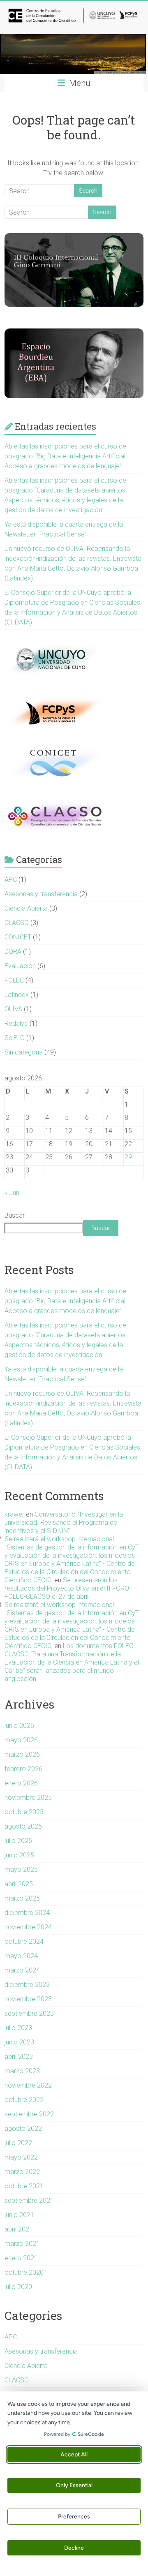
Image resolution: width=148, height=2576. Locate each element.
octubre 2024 (24, 1941)
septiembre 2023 (29, 2013)
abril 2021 (19, 2229)
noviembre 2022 (28, 2085)
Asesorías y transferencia (41, 894)
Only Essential (74, 2485)
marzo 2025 (22, 1898)
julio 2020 (18, 2287)
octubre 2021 (24, 2186)
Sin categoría (24, 1052)
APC (11, 880)
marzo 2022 (22, 2172)
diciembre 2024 (27, 1913)
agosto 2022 (23, 2129)
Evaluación (20, 966)
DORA (13, 952)
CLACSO (17, 923)
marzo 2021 (22, 2244)
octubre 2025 (24, 1812)
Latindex (17, 995)
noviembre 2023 (28, 1999)
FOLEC (14, 980)
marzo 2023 (22, 2071)
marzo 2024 (22, 1970)
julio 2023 (18, 2028)
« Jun (12, 1193)
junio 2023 (19, 2042)
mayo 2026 (21, 1740)
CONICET (18, 937)
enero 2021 (21, 2258)
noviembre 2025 (28, 1798)
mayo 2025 (21, 1870)
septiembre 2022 (29, 2114)
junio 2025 (19, 1855)
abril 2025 (19, 1884)
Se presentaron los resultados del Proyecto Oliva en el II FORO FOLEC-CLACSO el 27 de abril (67, 1588)
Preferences (74, 2517)
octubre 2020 (24, 2272)
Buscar (15, 1215)
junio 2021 (19, 2215)
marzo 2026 (22, 1754)
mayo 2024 (21, 1956)
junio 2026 (19, 1726)
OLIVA (13, 1009)
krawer (14, 1514)
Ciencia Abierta (26, 908)
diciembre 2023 (27, 1985)
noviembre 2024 (28, 1927)
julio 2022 (18, 2143)
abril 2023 (19, 2057)
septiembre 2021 (29, 2200)
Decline (74, 2548)
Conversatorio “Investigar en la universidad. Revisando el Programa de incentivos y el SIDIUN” (64, 1523)
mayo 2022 (21, 2157)
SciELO (15, 1038)
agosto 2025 (23, 1826)
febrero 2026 (23, 1769)
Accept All (74, 2455)
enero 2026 (21, 1783)
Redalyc (16, 1023)
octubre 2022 (24, 2100)
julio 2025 (18, 1841)
